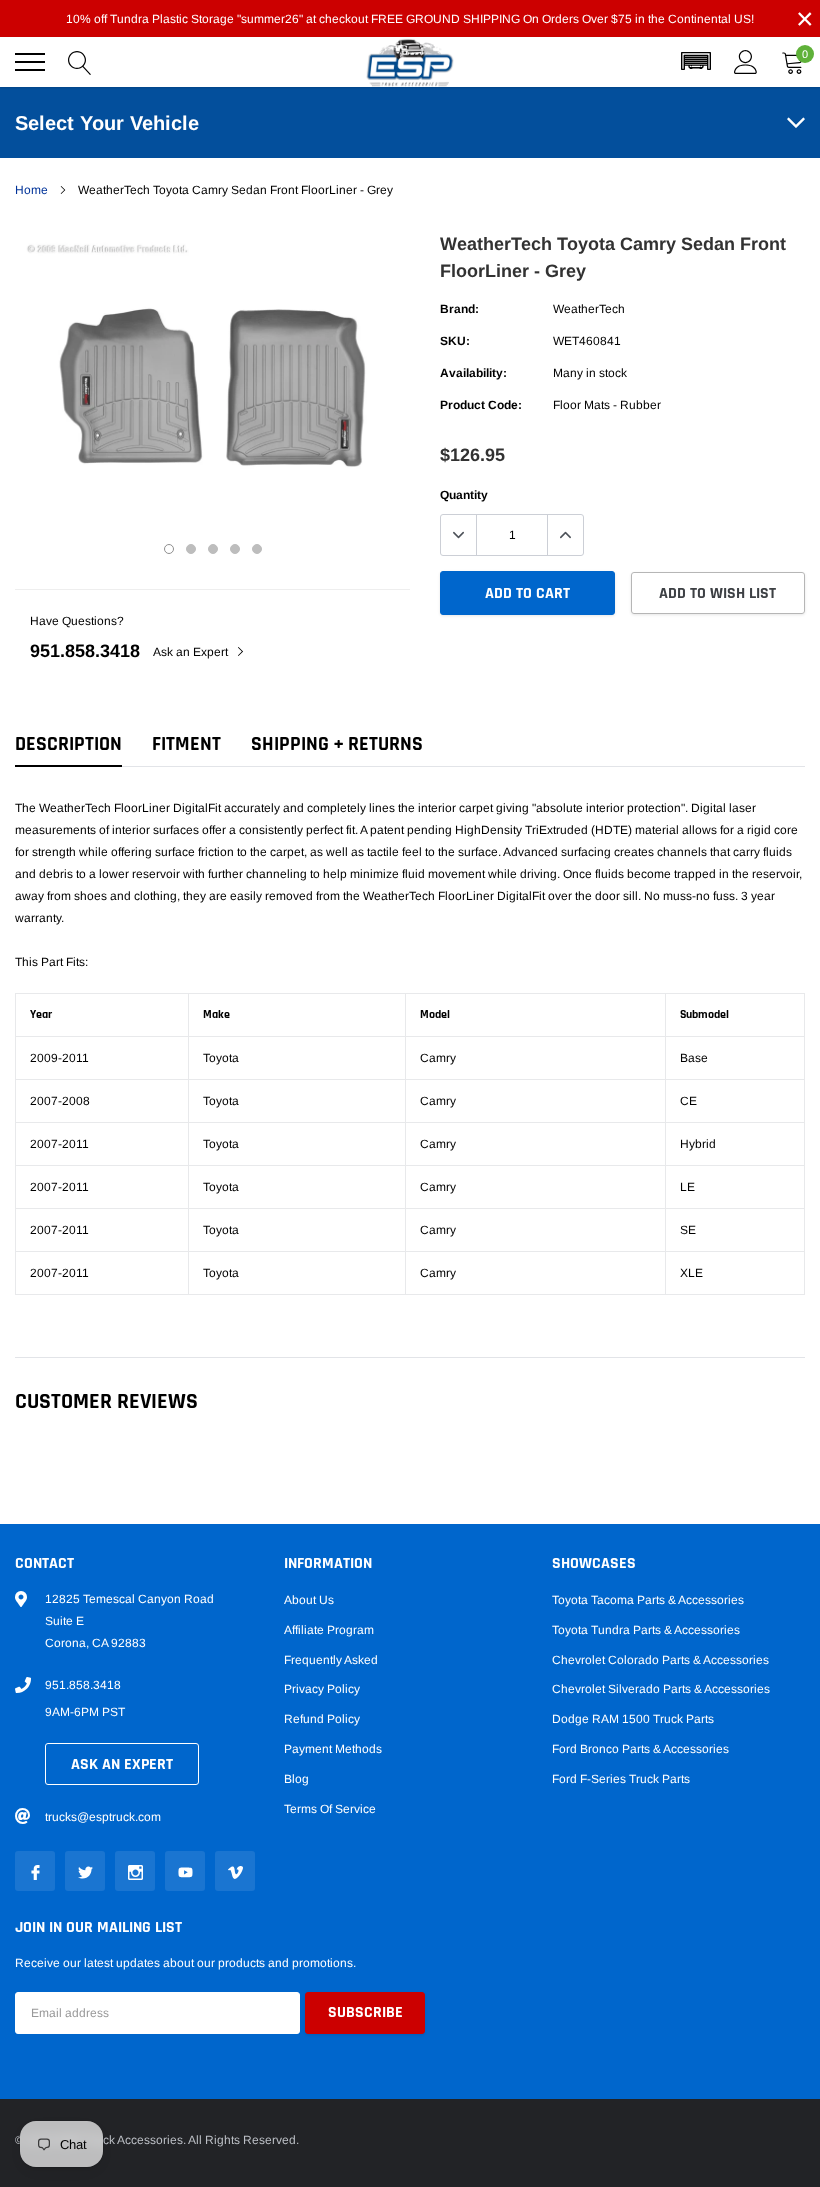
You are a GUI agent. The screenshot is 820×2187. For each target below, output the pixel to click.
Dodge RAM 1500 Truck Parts (633, 1719)
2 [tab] (191, 549)
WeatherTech (589, 309)
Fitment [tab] (186, 744)
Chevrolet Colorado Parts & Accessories (660, 1660)
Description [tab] (68, 744)
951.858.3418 (85, 651)
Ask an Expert (192, 652)
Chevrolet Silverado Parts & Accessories (661, 1689)
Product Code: (481, 405)
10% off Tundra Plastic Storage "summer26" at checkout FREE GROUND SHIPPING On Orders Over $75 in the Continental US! (410, 19)
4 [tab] (235, 549)
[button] (696, 62)
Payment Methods (333, 1749)
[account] (746, 62)
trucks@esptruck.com (103, 1817)
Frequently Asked (331, 1660)
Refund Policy (322, 1719)
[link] (35, 1871)
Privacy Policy (322, 1689)
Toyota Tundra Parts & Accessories (646, 1630)
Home (31, 190)
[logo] (410, 62)
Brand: (459, 309)
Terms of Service (330, 1809)
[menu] (30, 62)
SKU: (455, 341)
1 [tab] (169, 549)
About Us (309, 1600)
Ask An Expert (122, 1764)
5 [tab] (257, 549)
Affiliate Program (329, 1630)
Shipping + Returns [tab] (337, 744)
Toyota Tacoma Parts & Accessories (648, 1600)
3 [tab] (213, 549)
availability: (473, 373)
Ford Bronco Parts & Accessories (640, 1749)
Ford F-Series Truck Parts (621, 1779)
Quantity (464, 495)
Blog (296, 1779)
